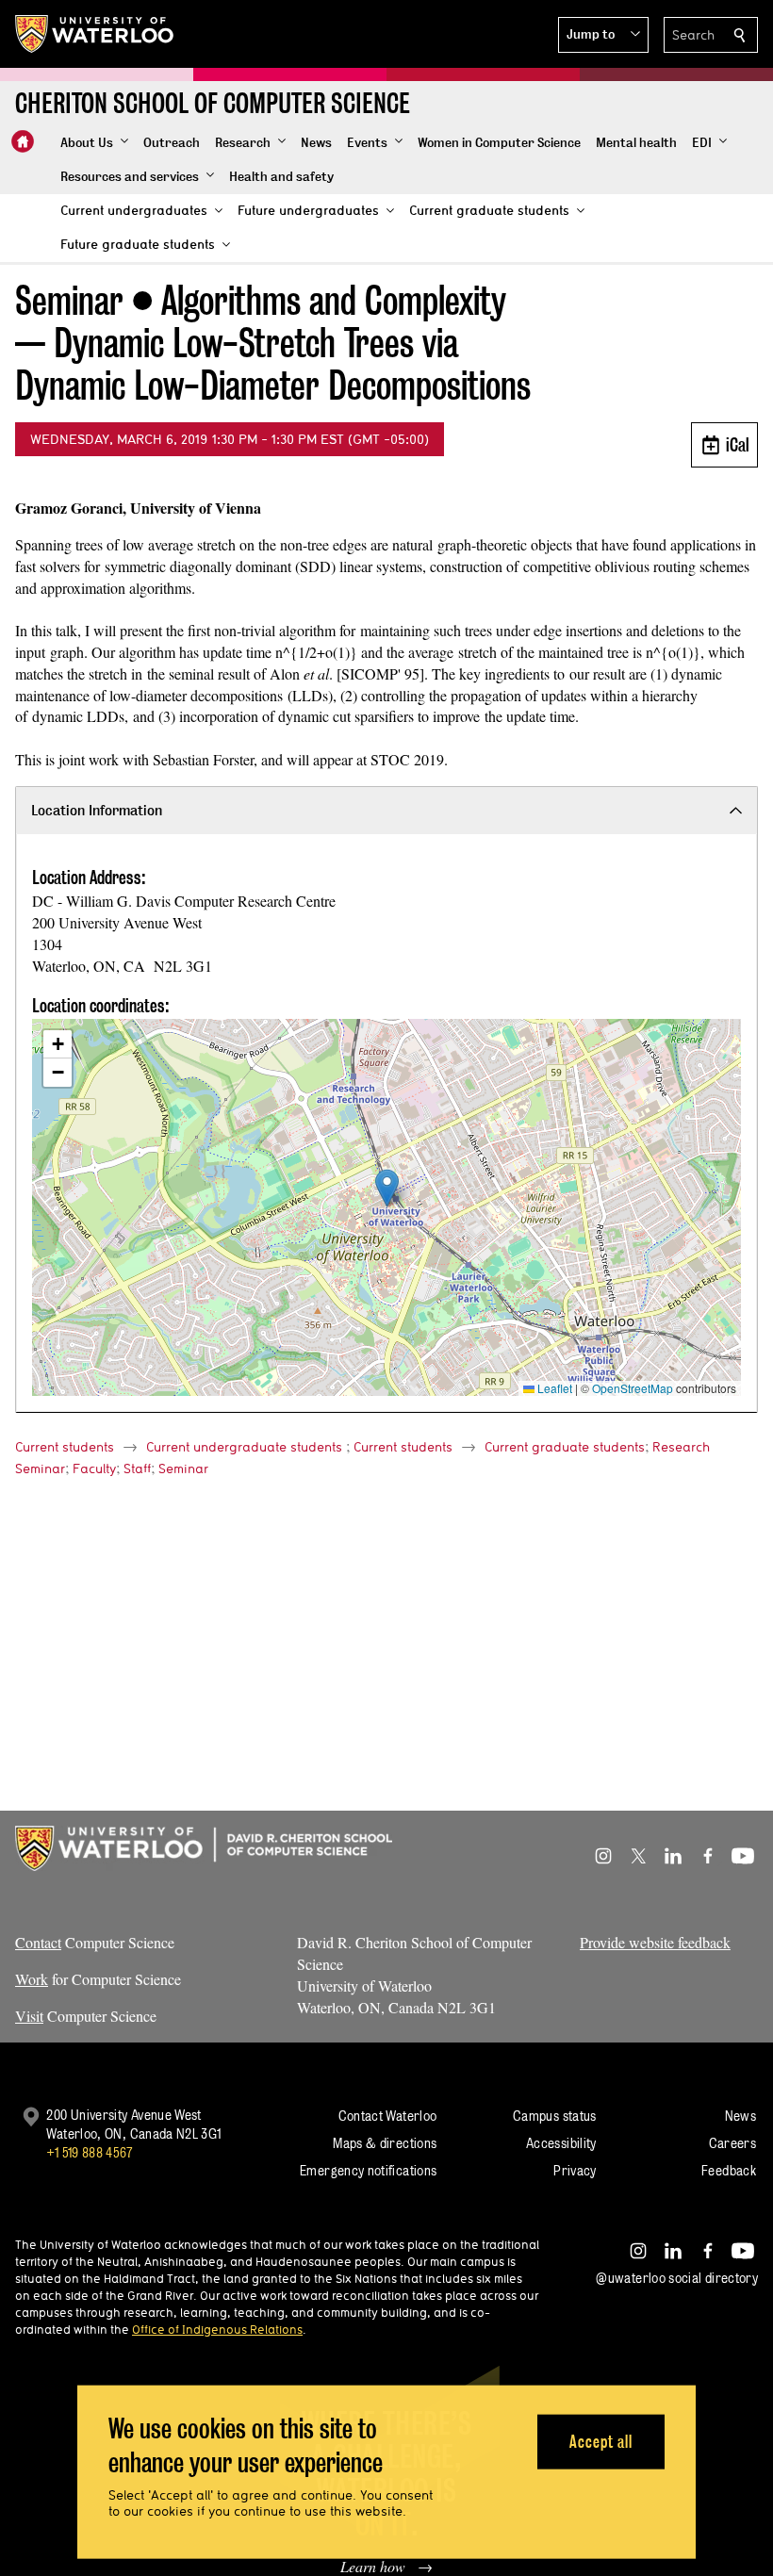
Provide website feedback (655, 1942)
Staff (137, 1468)
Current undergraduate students (244, 1447)
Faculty (94, 1468)
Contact (38, 1942)
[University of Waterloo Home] (95, 34)
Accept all (601, 2441)
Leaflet (553, 1388)
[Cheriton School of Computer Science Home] (23, 141)
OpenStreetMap (633, 1388)
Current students (65, 1447)
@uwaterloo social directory (677, 2278)
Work (32, 1979)
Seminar (183, 1468)
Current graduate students (565, 1447)
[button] (603, 35)
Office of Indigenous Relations (217, 2329)
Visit (29, 2016)
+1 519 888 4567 (90, 2152)
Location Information (97, 810)
